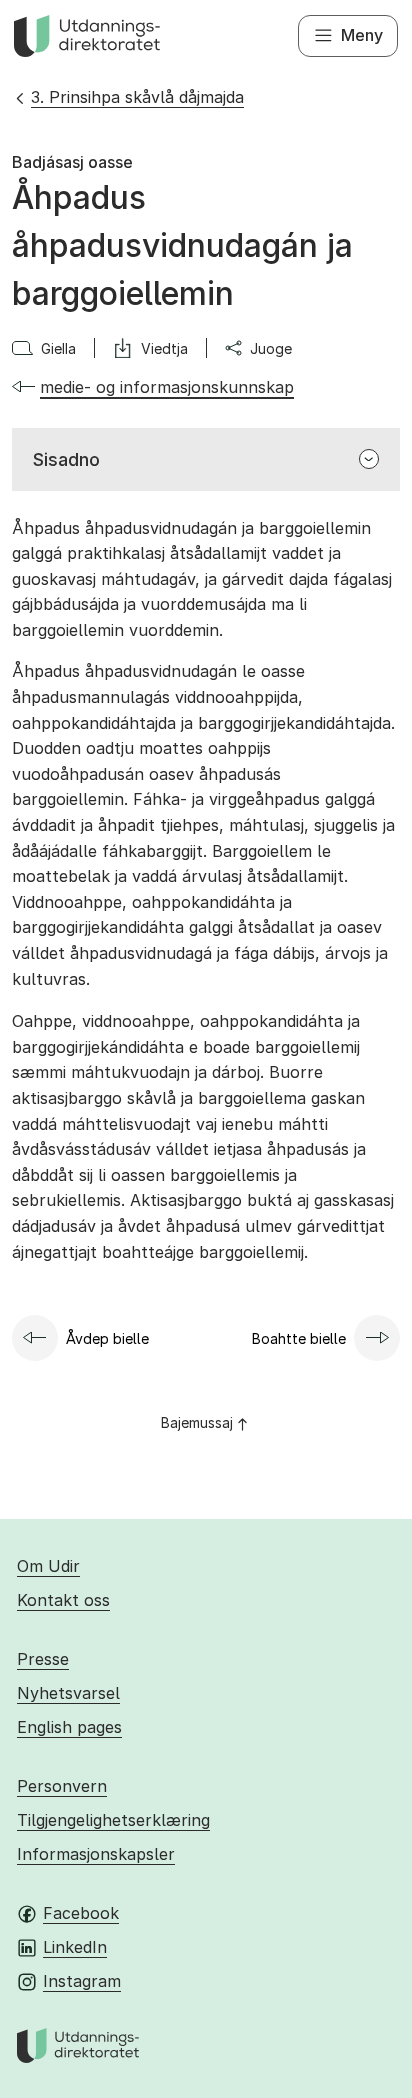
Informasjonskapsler (96, 1854)
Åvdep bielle (107, 1338)
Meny (362, 35)
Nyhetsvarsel (68, 1693)
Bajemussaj (197, 1422)
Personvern (62, 1786)
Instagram (82, 1981)
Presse (43, 1659)
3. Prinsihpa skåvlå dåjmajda (137, 97)
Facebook (81, 1913)
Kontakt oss (63, 1600)
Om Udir (48, 1566)
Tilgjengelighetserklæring (113, 1820)
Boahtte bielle (299, 1338)
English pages (69, 1727)
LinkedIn (75, 1947)
